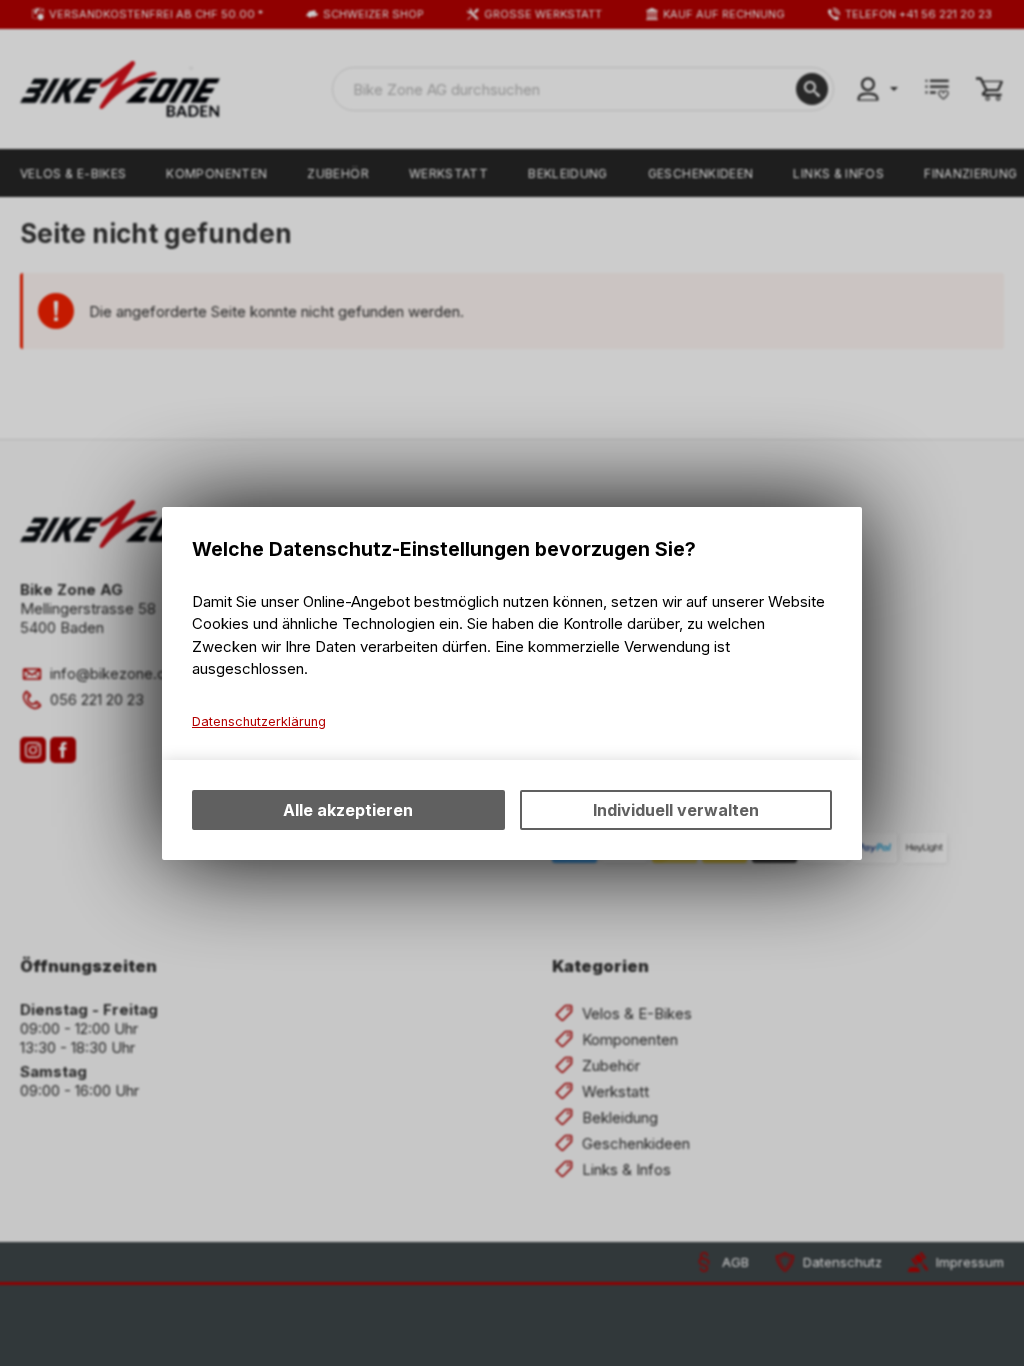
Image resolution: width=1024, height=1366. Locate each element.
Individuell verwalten (676, 810)
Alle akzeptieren (348, 810)
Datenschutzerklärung (259, 721)
